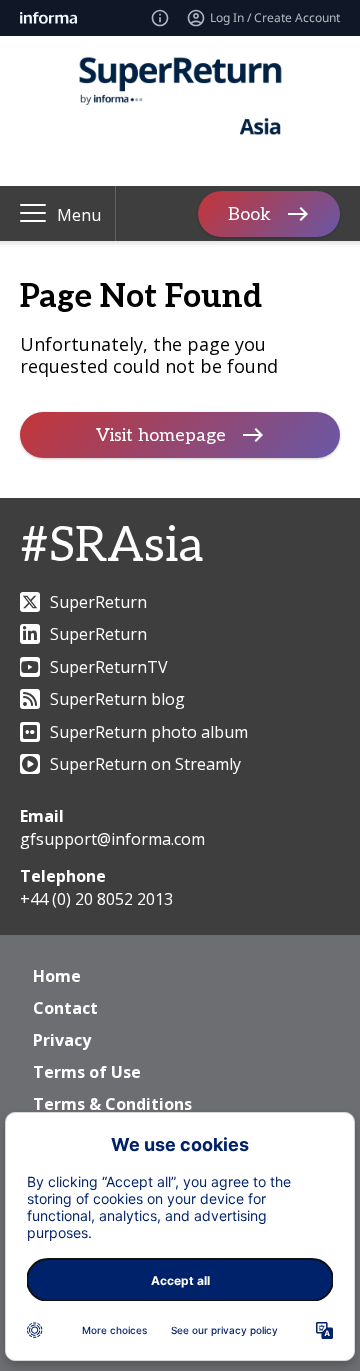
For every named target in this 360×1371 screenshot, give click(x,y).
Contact (65, 1008)
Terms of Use (87, 1072)
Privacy (62, 1040)
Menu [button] (79, 215)
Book (249, 213)
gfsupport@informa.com (112, 839)
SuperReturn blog (117, 699)
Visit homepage (161, 435)
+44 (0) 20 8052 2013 (96, 899)
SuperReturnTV (109, 667)
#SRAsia (111, 546)
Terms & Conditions (112, 1104)
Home (57, 976)
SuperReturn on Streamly (145, 764)
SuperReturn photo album (149, 732)
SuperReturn (98, 602)
